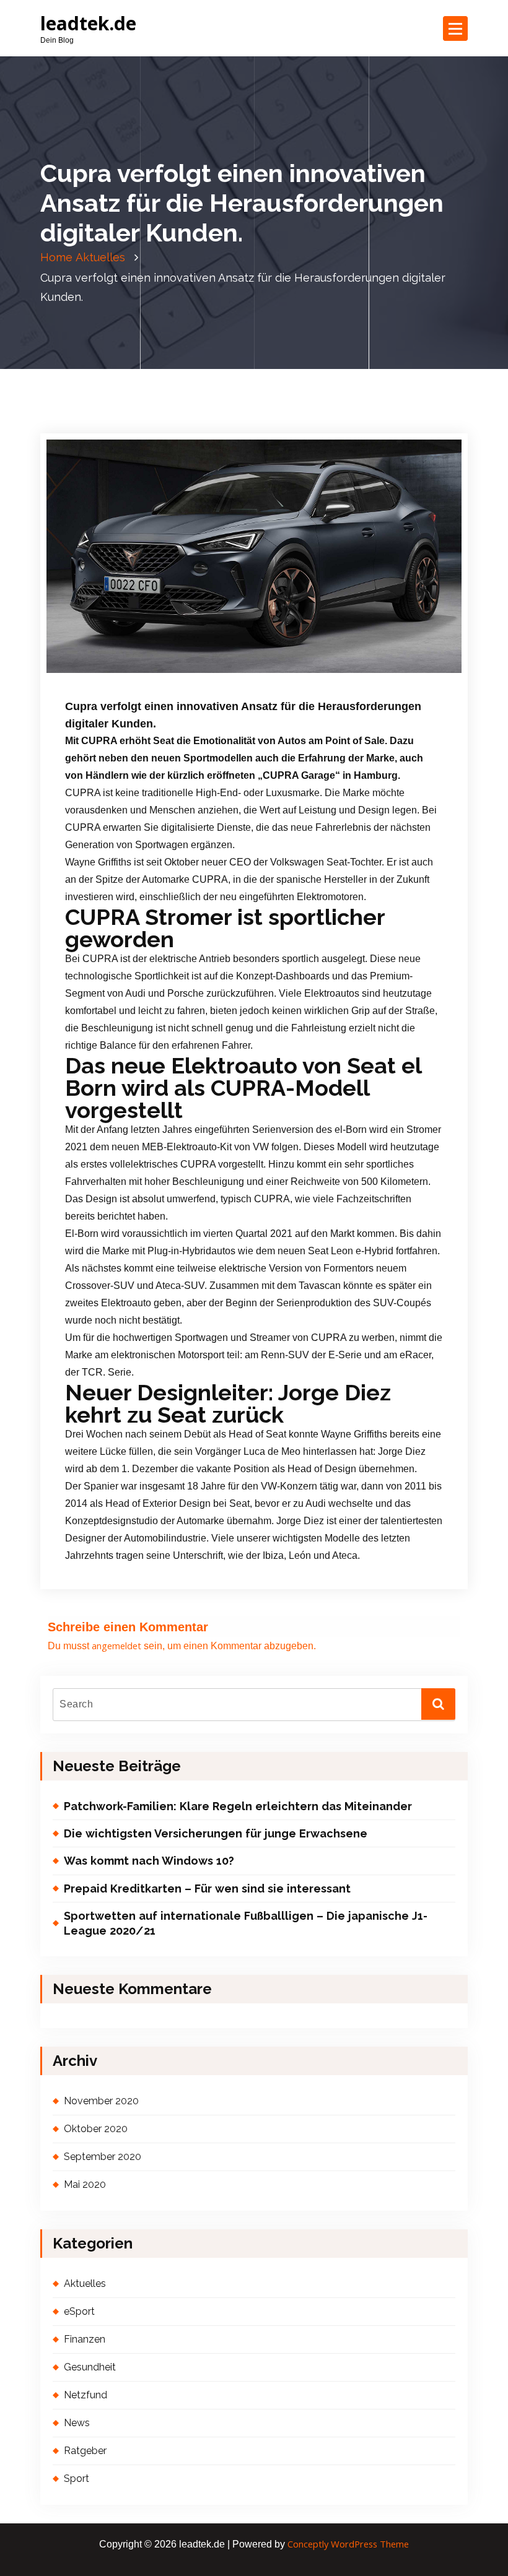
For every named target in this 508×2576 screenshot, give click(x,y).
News (341, 672)
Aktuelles (100, 257)
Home (56, 257)
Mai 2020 (85, 2184)
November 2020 (101, 2101)
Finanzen (85, 2339)
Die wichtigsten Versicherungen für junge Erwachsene (216, 1833)
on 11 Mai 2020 (130, 672)
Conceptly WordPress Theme (348, 2544)
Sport (77, 2478)
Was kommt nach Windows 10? (149, 1861)
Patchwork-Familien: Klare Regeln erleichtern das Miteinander (238, 1806)
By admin (203, 672)
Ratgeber (374, 672)
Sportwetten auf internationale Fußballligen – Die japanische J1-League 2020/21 (246, 1923)
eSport (79, 2311)
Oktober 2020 (96, 2129)
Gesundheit (90, 2367)
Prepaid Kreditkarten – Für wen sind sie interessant (207, 1889)
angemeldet (116, 1646)
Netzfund (308, 672)
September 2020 (103, 2157)
